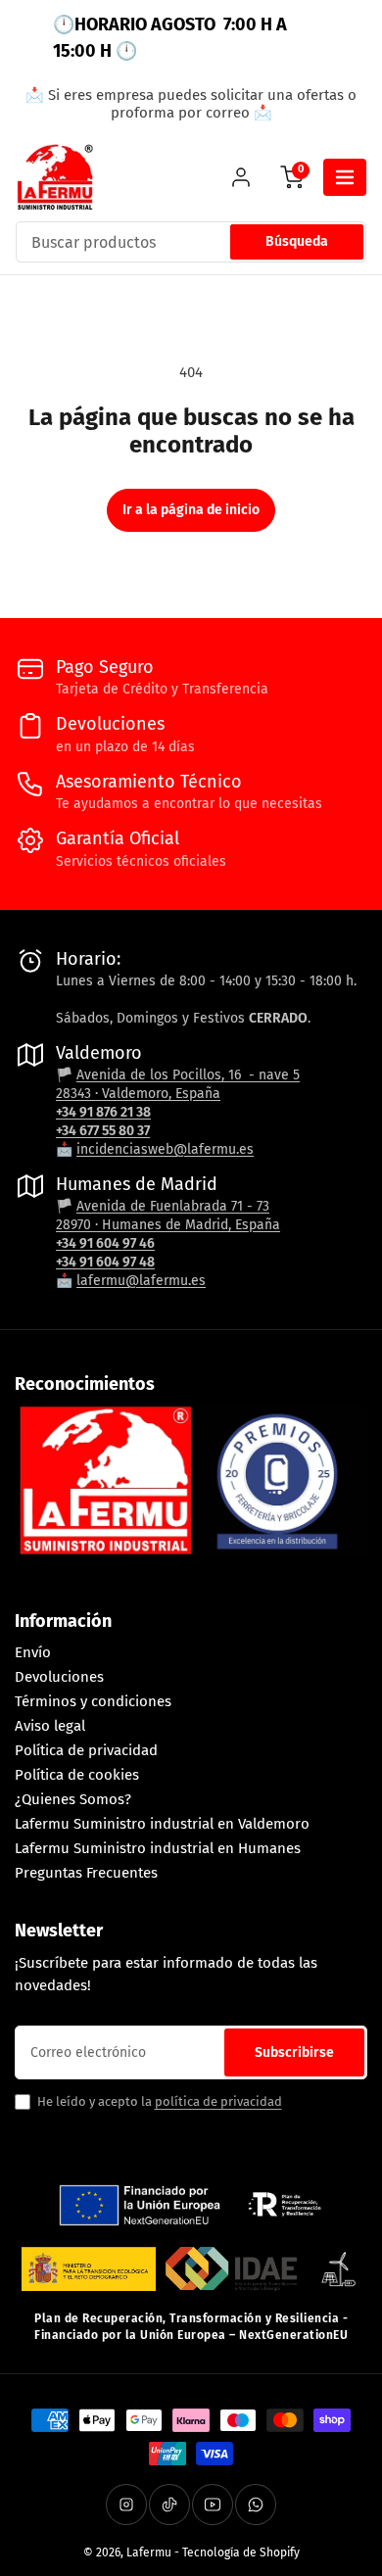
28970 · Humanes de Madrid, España (168, 1225)
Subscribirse (294, 2052)
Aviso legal (50, 1726)
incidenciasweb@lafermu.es (165, 1149)
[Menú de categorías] (345, 177)
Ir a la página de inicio (191, 510)
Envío (33, 1652)
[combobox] (191, 242)
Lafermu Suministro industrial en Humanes (158, 1848)
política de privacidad (218, 2101)
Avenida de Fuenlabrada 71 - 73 (173, 1206)
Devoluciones (59, 1677)
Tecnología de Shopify (241, 2552)
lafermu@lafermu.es (141, 1281)
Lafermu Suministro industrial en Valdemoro (162, 1824)
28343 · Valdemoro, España (138, 1094)
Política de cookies (77, 1775)
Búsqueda (297, 241)
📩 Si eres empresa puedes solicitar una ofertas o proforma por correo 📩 (191, 104)
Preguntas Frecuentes (86, 1873)
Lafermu (149, 2552)
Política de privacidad (86, 1750)
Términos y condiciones (93, 1701)
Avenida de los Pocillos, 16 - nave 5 (188, 1075)
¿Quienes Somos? (73, 1799)
